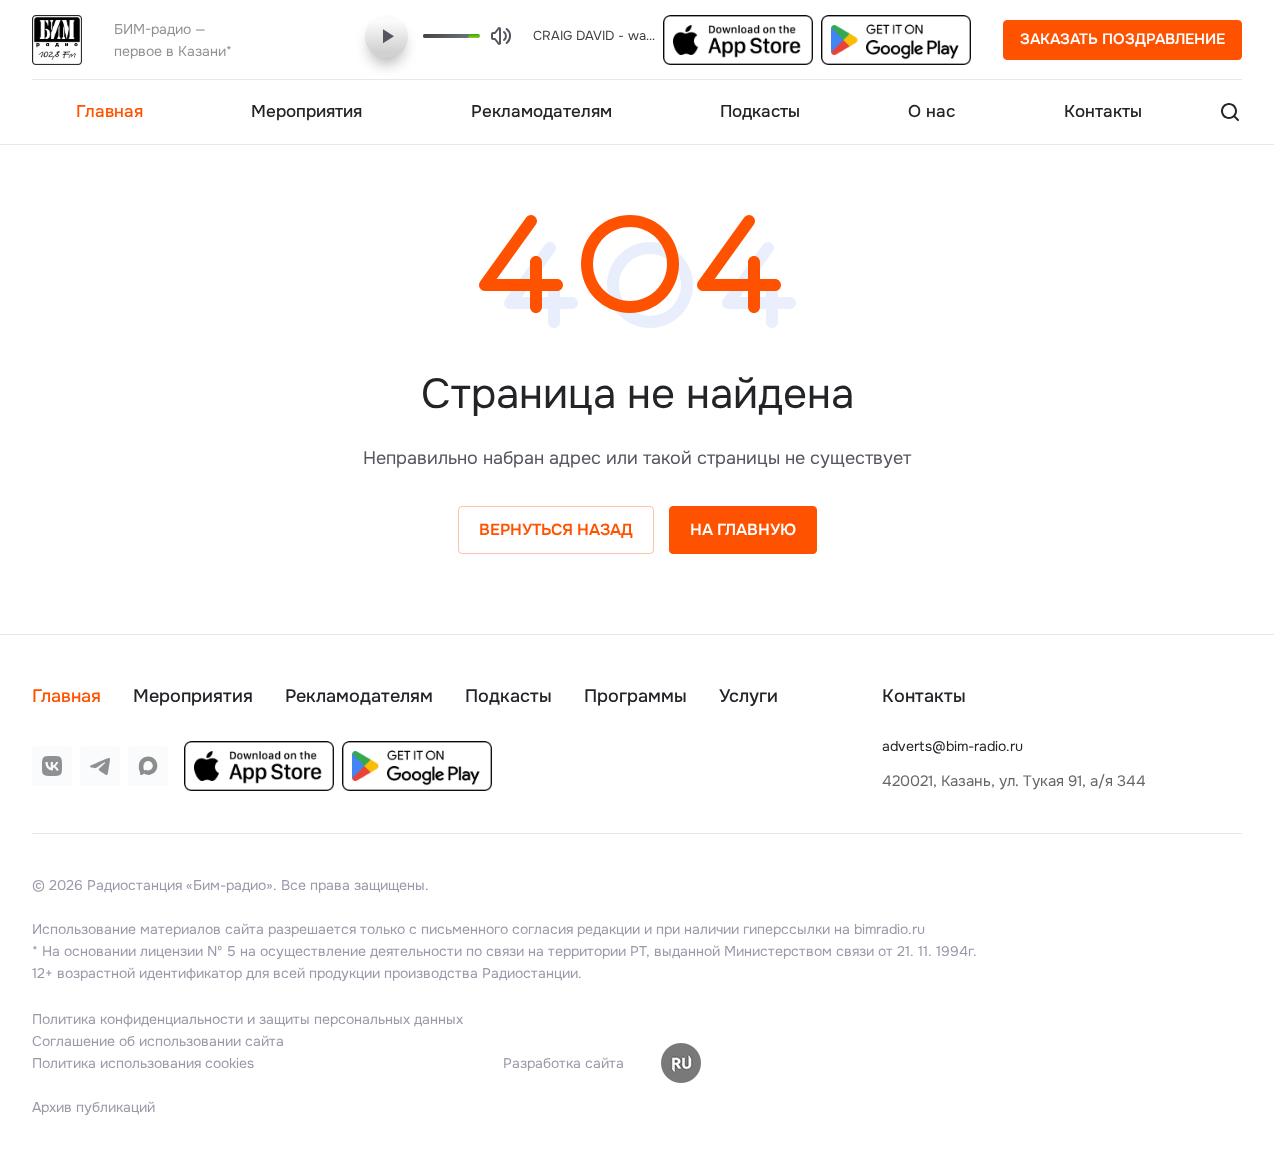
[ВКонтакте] (52, 766)
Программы (635, 696)
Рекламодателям (359, 696)
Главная (66, 696)
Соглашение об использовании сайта (158, 1041)
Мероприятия (193, 696)
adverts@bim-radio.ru (952, 746)
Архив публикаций (93, 1107)
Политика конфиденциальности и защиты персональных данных (247, 1019)
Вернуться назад (556, 529)
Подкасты (508, 696)
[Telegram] (100, 766)
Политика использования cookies (143, 1063)
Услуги (748, 696)
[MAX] (148, 766)
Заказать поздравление (1122, 39)
